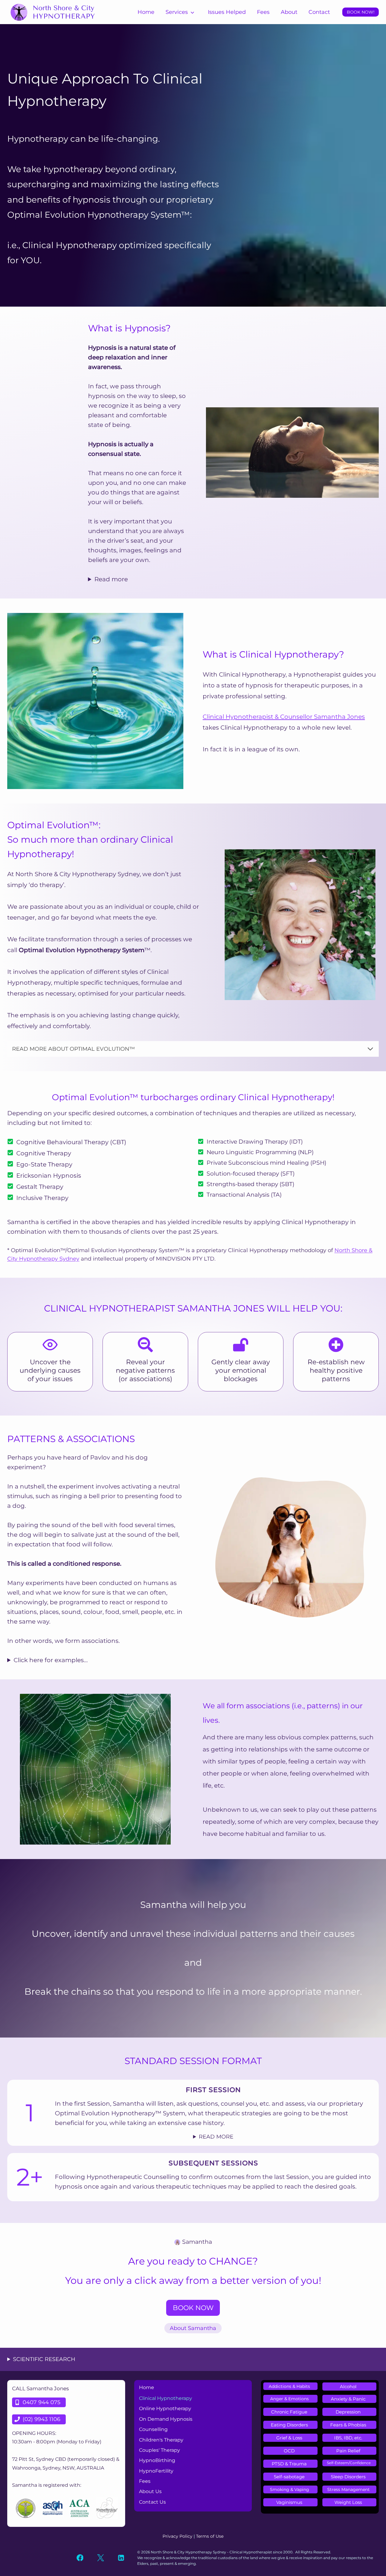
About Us (150, 2491)
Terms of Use (210, 2536)
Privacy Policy (177, 2536)
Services (177, 12)
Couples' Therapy (160, 2450)
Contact (319, 12)
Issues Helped (227, 12)
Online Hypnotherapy (165, 2409)
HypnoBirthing (157, 2460)
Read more (111, 579)
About (289, 12)
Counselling (153, 2429)
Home (146, 12)
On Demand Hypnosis (166, 2419)
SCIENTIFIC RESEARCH (44, 2359)
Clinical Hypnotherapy (166, 2398)
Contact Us (152, 2502)
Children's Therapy (161, 2440)
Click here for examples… (51, 1660)
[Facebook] (80, 2558)
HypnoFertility (156, 2471)
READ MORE (216, 2137)
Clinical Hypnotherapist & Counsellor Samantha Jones (284, 717)
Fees (263, 12)
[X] (101, 2558)
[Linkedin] (121, 2558)
